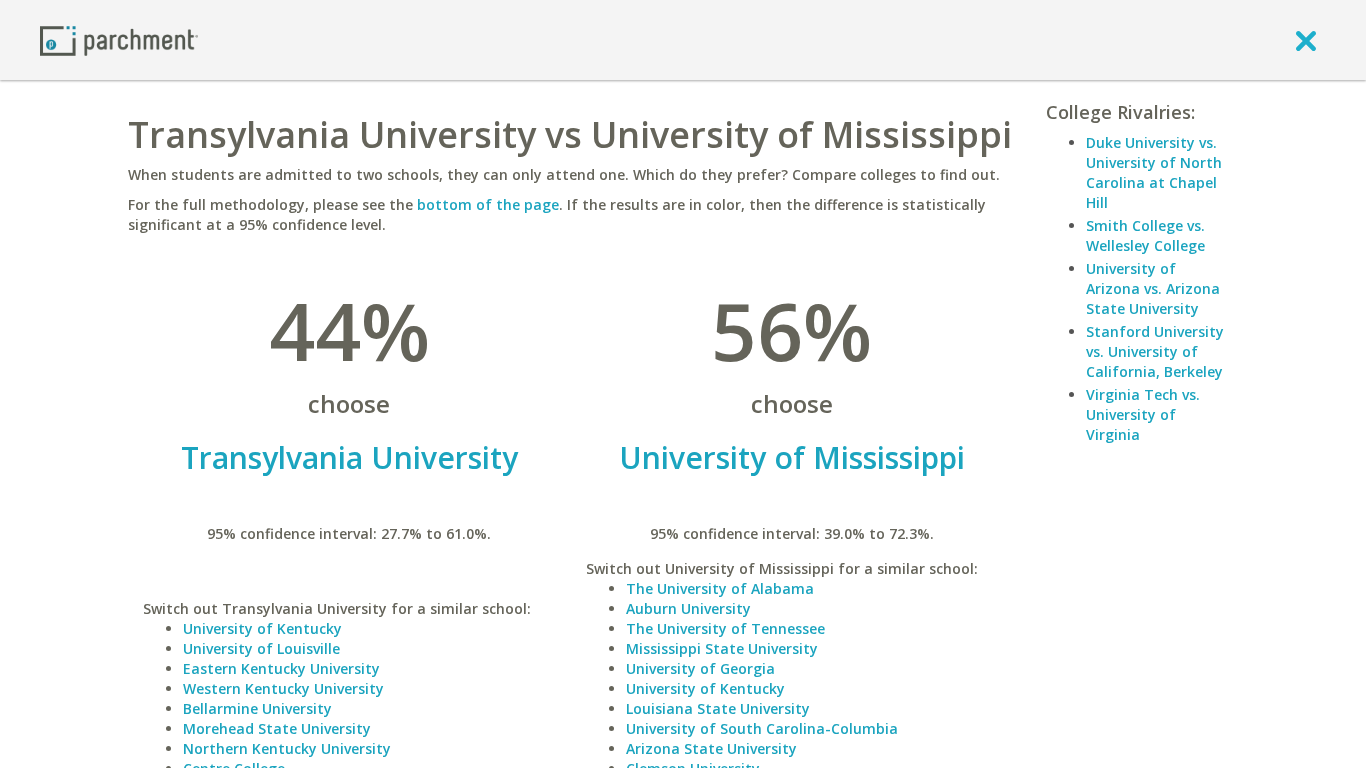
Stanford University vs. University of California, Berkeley (1155, 351)
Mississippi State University (722, 648)
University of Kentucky (262, 628)
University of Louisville (261, 648)
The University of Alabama (720, 588)
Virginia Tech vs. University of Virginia (1143, 414)
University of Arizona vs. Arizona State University (1153, 288)
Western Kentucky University (283, 688)
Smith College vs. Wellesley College (1145, 235)
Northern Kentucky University (287, 748)
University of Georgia (700, 668)
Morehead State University (277, 728)
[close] (1306, 40)
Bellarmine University (257, 708)
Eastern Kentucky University (281, 668)
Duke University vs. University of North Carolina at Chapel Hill (1154, 172)
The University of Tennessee (725, 628)
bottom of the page (488, 204)
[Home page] (119, 39)
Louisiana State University (718, 708)
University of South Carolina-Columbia (762, 728)
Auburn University (688, 608)
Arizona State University (711, 748)
